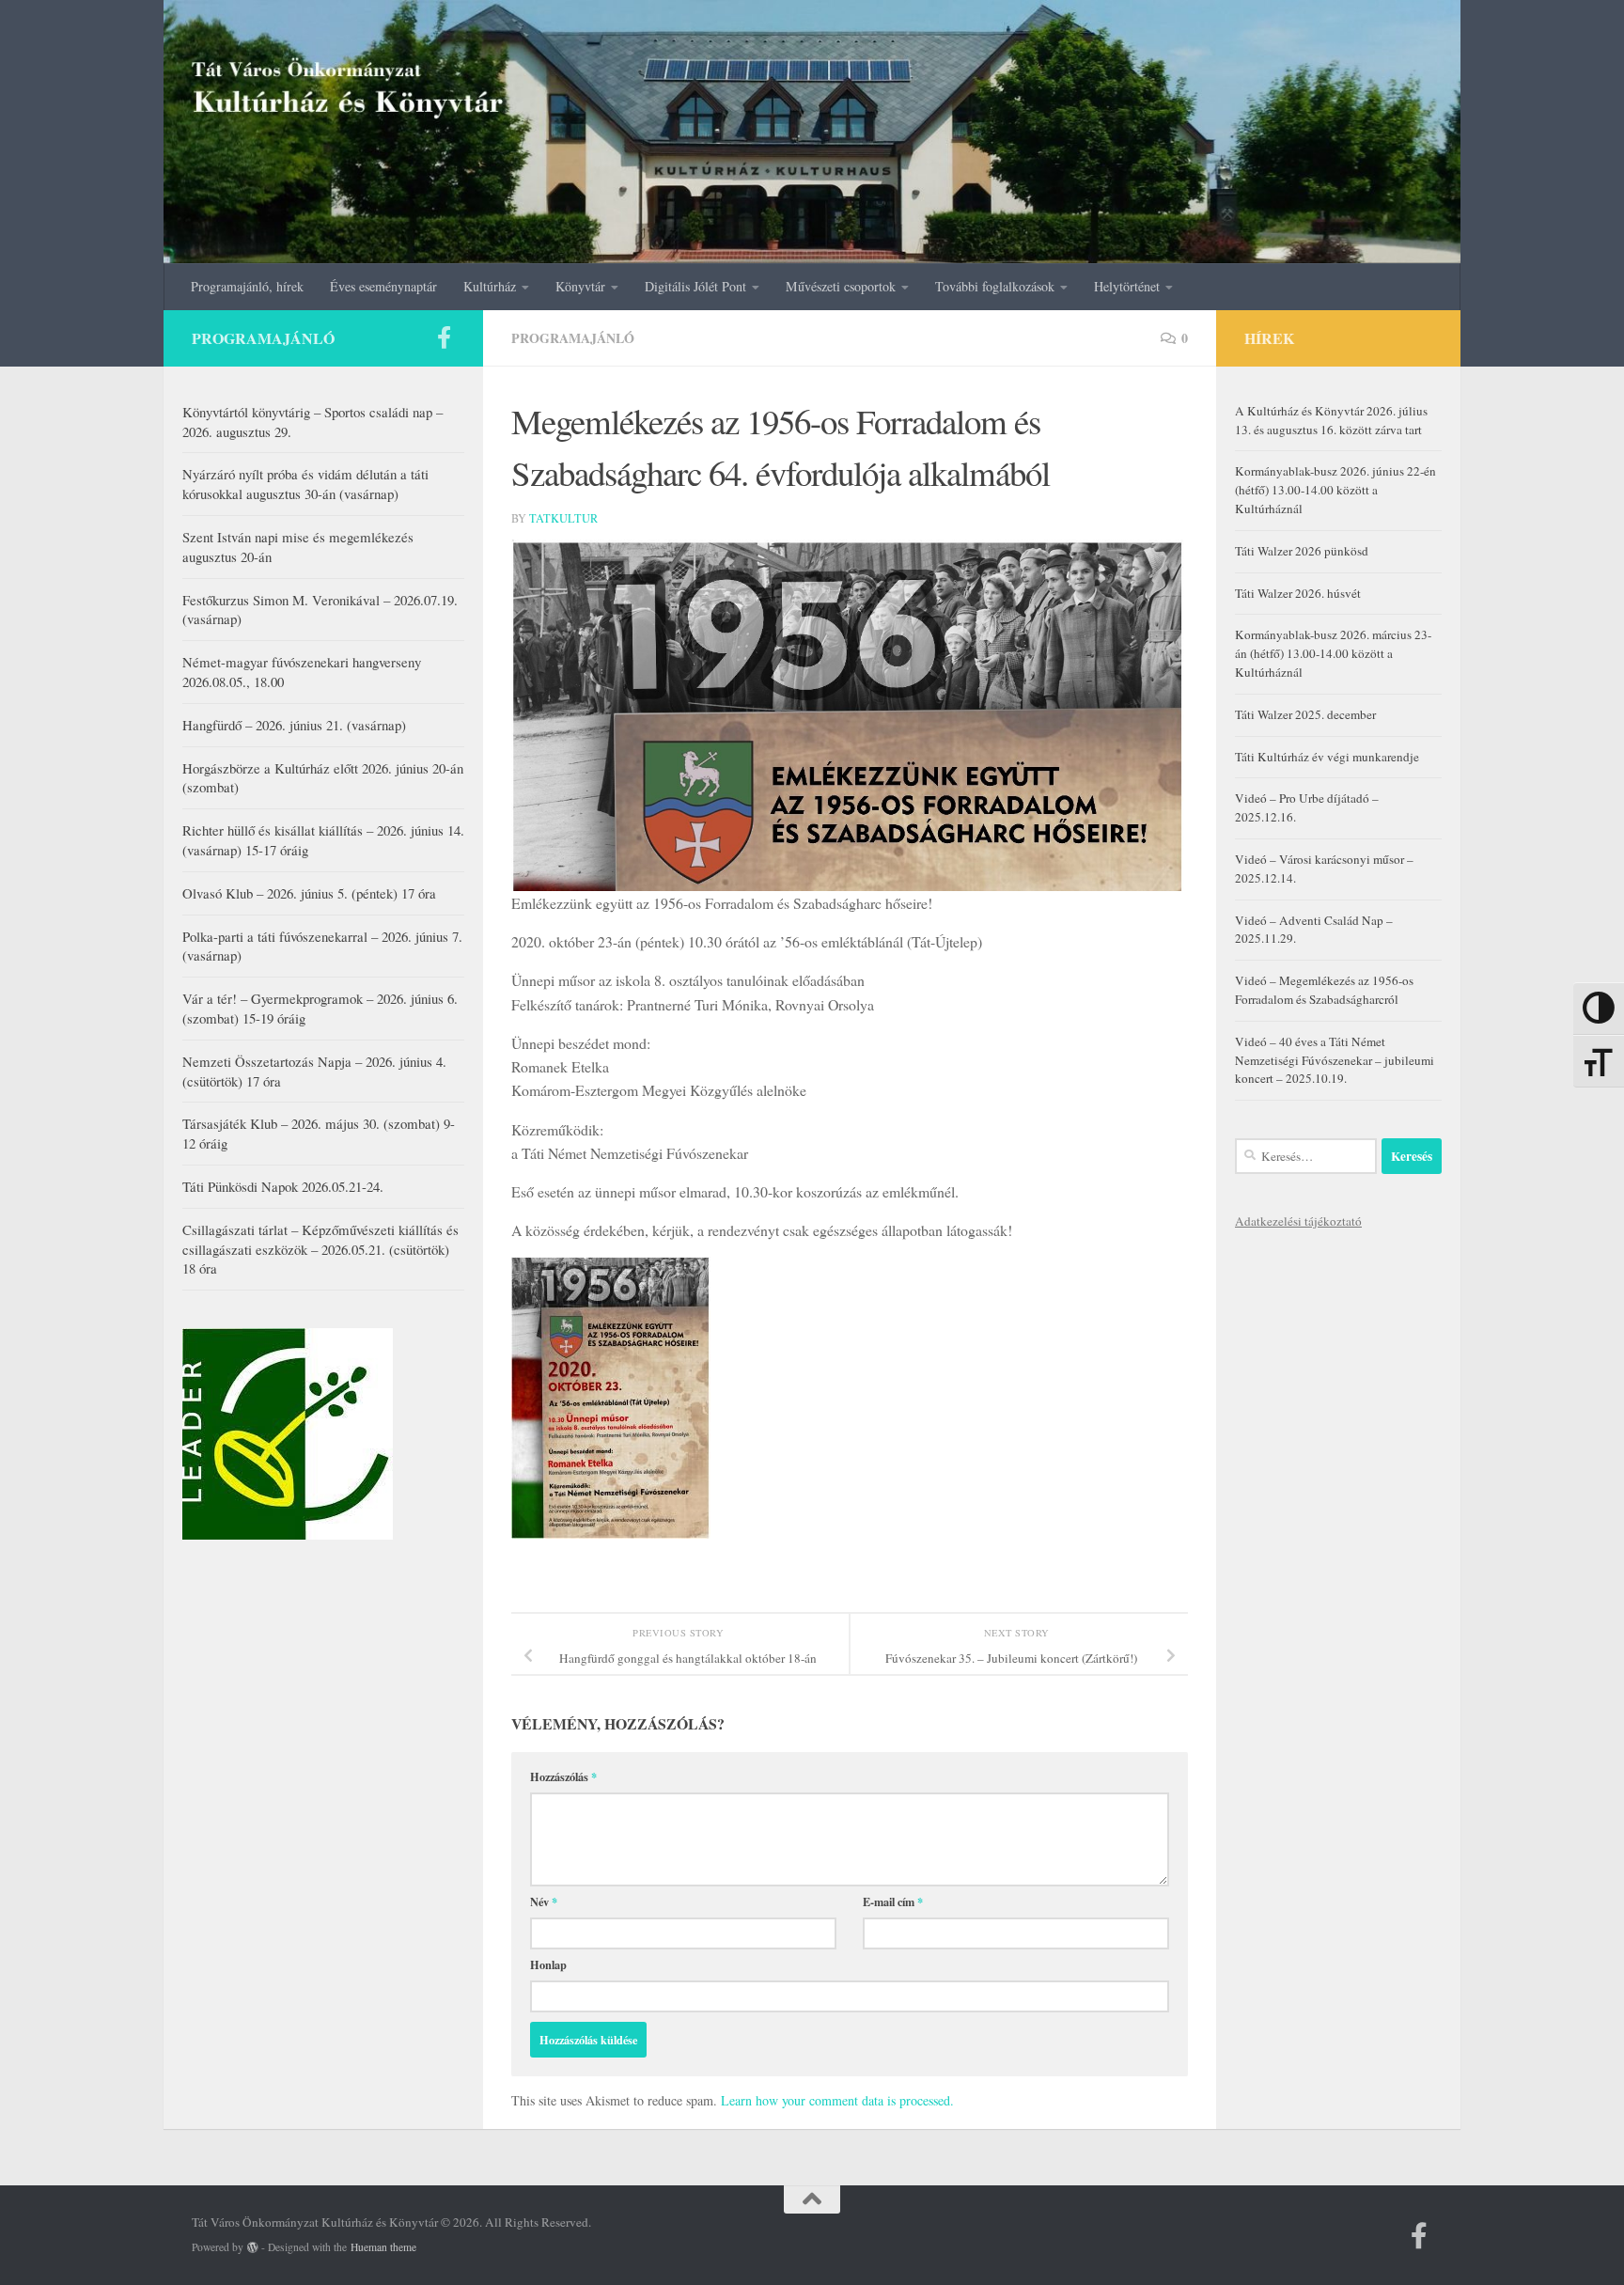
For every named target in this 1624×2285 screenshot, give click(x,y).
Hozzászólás (563, 1776)
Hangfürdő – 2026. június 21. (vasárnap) (294, 725)
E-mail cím (893, 1902)
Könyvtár (580, 286)
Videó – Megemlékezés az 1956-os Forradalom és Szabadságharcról (1324, 990)
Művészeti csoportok (841, 286)
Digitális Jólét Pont (695, 286)
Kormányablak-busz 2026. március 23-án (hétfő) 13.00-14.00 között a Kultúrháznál (1333, 653)
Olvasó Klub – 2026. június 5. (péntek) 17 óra (309, 893)
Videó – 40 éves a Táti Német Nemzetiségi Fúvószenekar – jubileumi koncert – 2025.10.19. (1335, 1060)
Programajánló (573, 338)
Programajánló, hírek (247, 286)
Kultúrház (490, 286)
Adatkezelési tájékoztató (1298, 1221)
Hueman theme (383, 2247)
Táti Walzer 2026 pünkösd (1302, 551)
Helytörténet (1127, 286)
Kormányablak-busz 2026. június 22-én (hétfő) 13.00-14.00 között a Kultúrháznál (1335, 490)
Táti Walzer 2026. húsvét (1298, 593)
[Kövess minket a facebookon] (444, 337)
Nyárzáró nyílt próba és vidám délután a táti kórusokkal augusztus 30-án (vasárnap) (305, 484)
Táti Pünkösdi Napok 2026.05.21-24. (283, 1186)
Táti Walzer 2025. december (1305, 714)
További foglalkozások (995, 286)
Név (544, 1902)
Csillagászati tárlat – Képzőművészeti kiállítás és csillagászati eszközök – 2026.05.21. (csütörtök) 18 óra (320, 1249)
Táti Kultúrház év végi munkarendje (1327, 757)
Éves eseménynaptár (383, 286)
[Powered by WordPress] (253, 2247)
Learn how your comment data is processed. (837, 2100)
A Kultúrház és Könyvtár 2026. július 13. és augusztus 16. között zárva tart (1331, 420)
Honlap (548, 1964)
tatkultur (563, 518)
